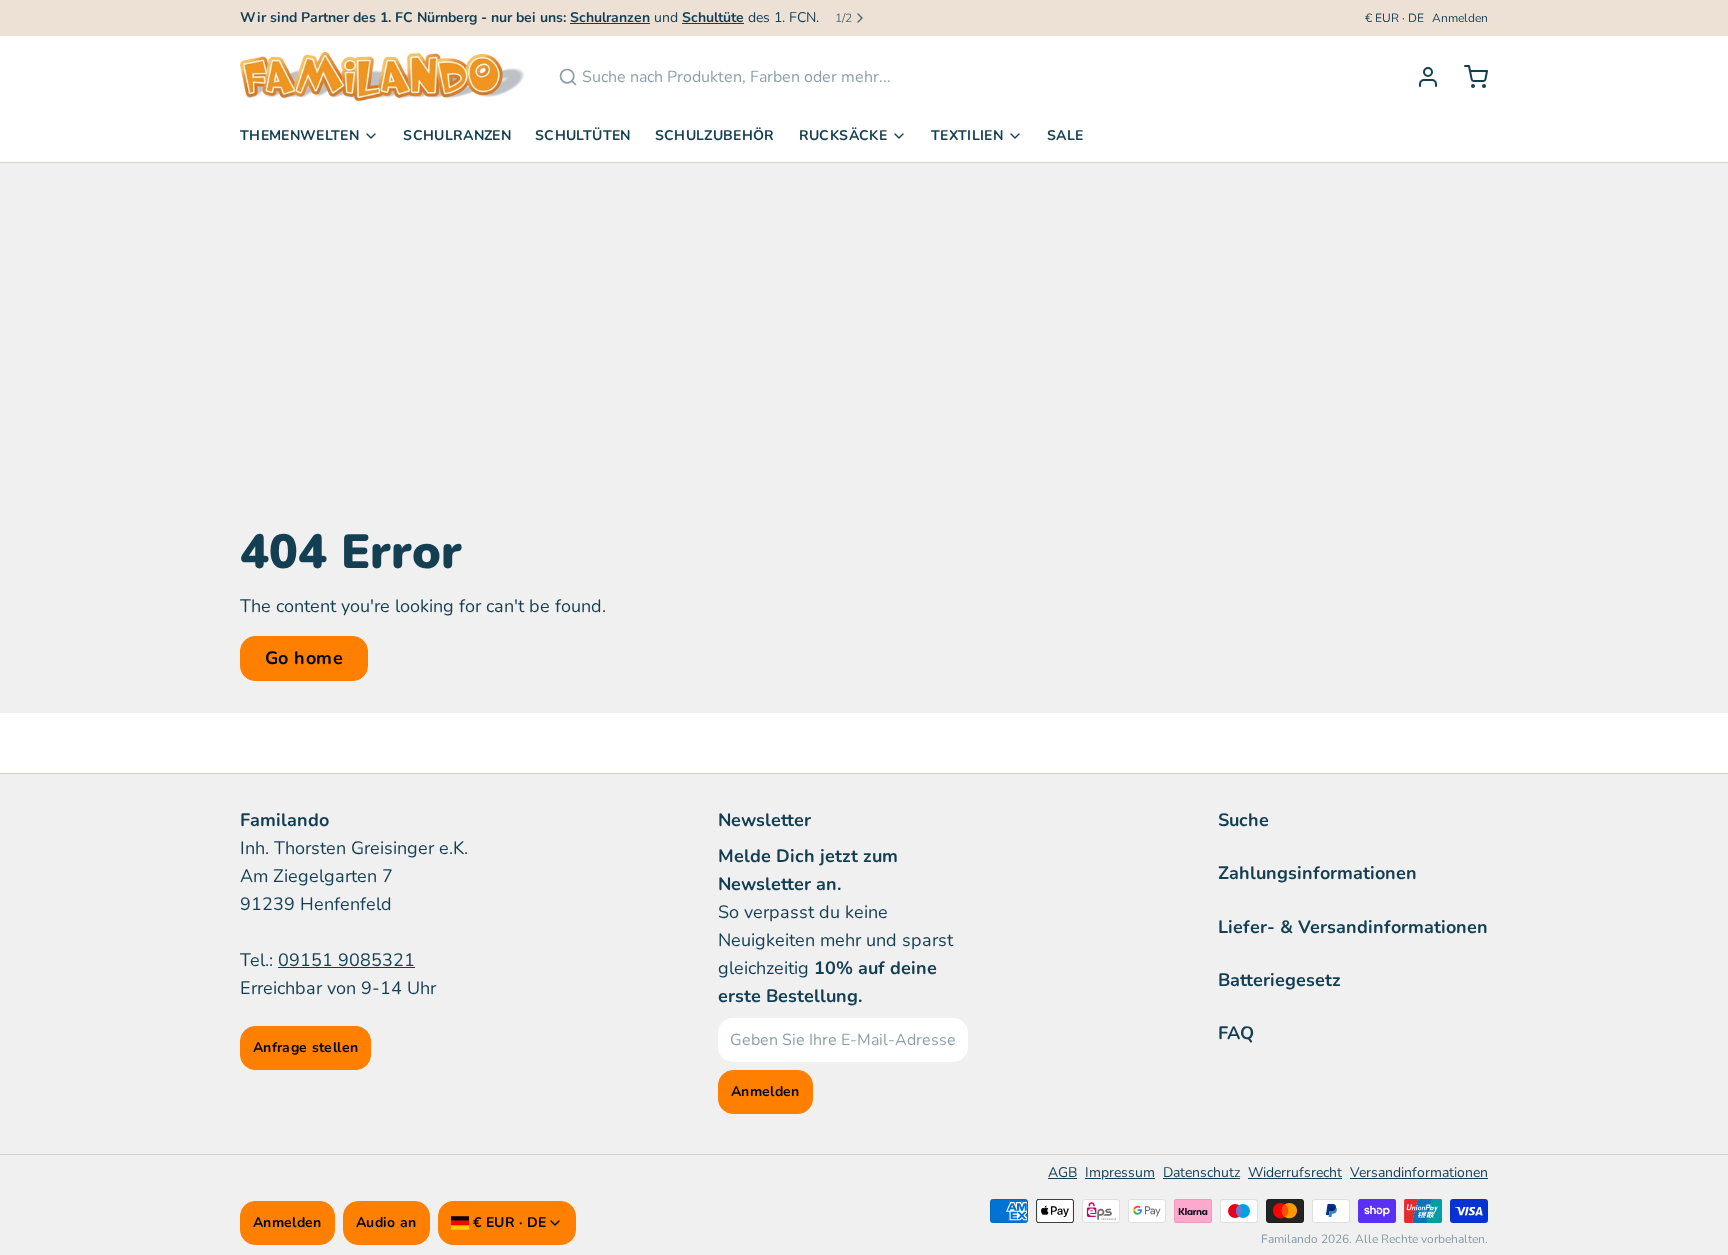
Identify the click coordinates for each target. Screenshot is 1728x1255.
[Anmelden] (1420, 77)
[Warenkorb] (1468, 77)
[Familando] (383, 77)
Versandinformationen (1419, 1172)
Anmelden (1460, 18)
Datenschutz (1201, 1172)
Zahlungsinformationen (1317, 873)
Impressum (1120, 1172)
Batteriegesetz (1279, 980)
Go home (304, 658)
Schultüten (583, 135)
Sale (1065, 135)
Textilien (967, 135)
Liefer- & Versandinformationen (1353, 927)
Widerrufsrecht (1295, 1172)
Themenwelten (299, 135)
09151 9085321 (346, 960)
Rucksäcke (843, 135)
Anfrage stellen (305, 1047)
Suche (1243, 820)
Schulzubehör (715, 135)
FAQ (1236, 1033)
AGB (1062, 1172)
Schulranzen (457, 135)
